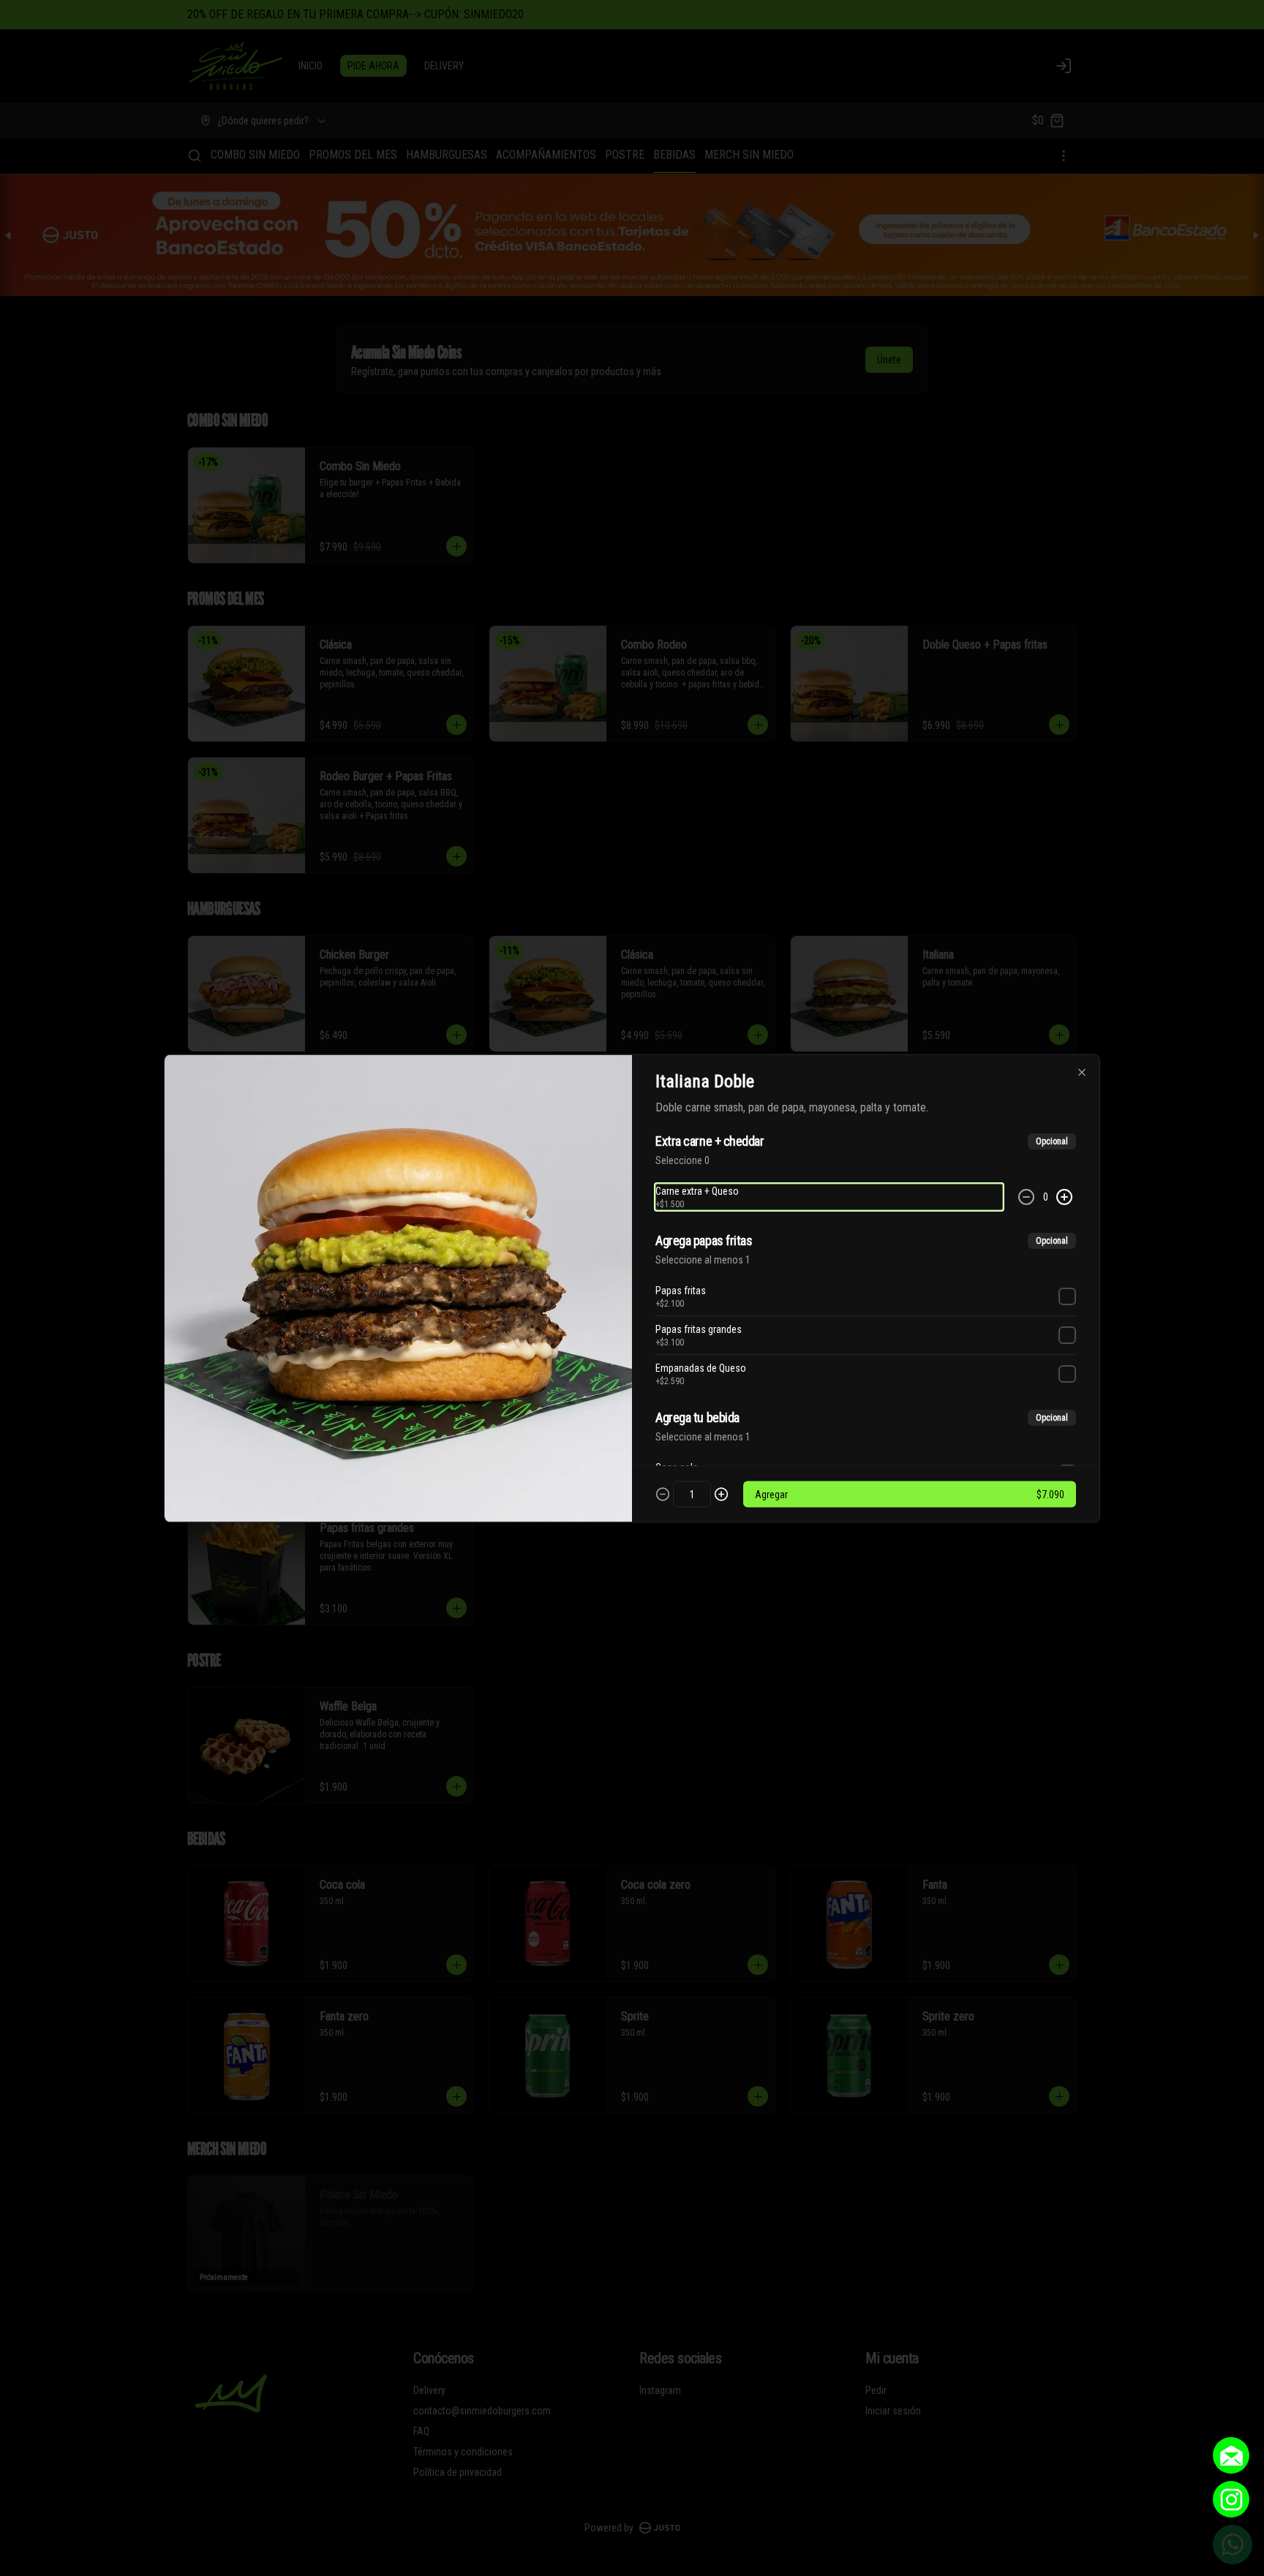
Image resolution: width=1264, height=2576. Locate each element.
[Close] (1082, 1072)
